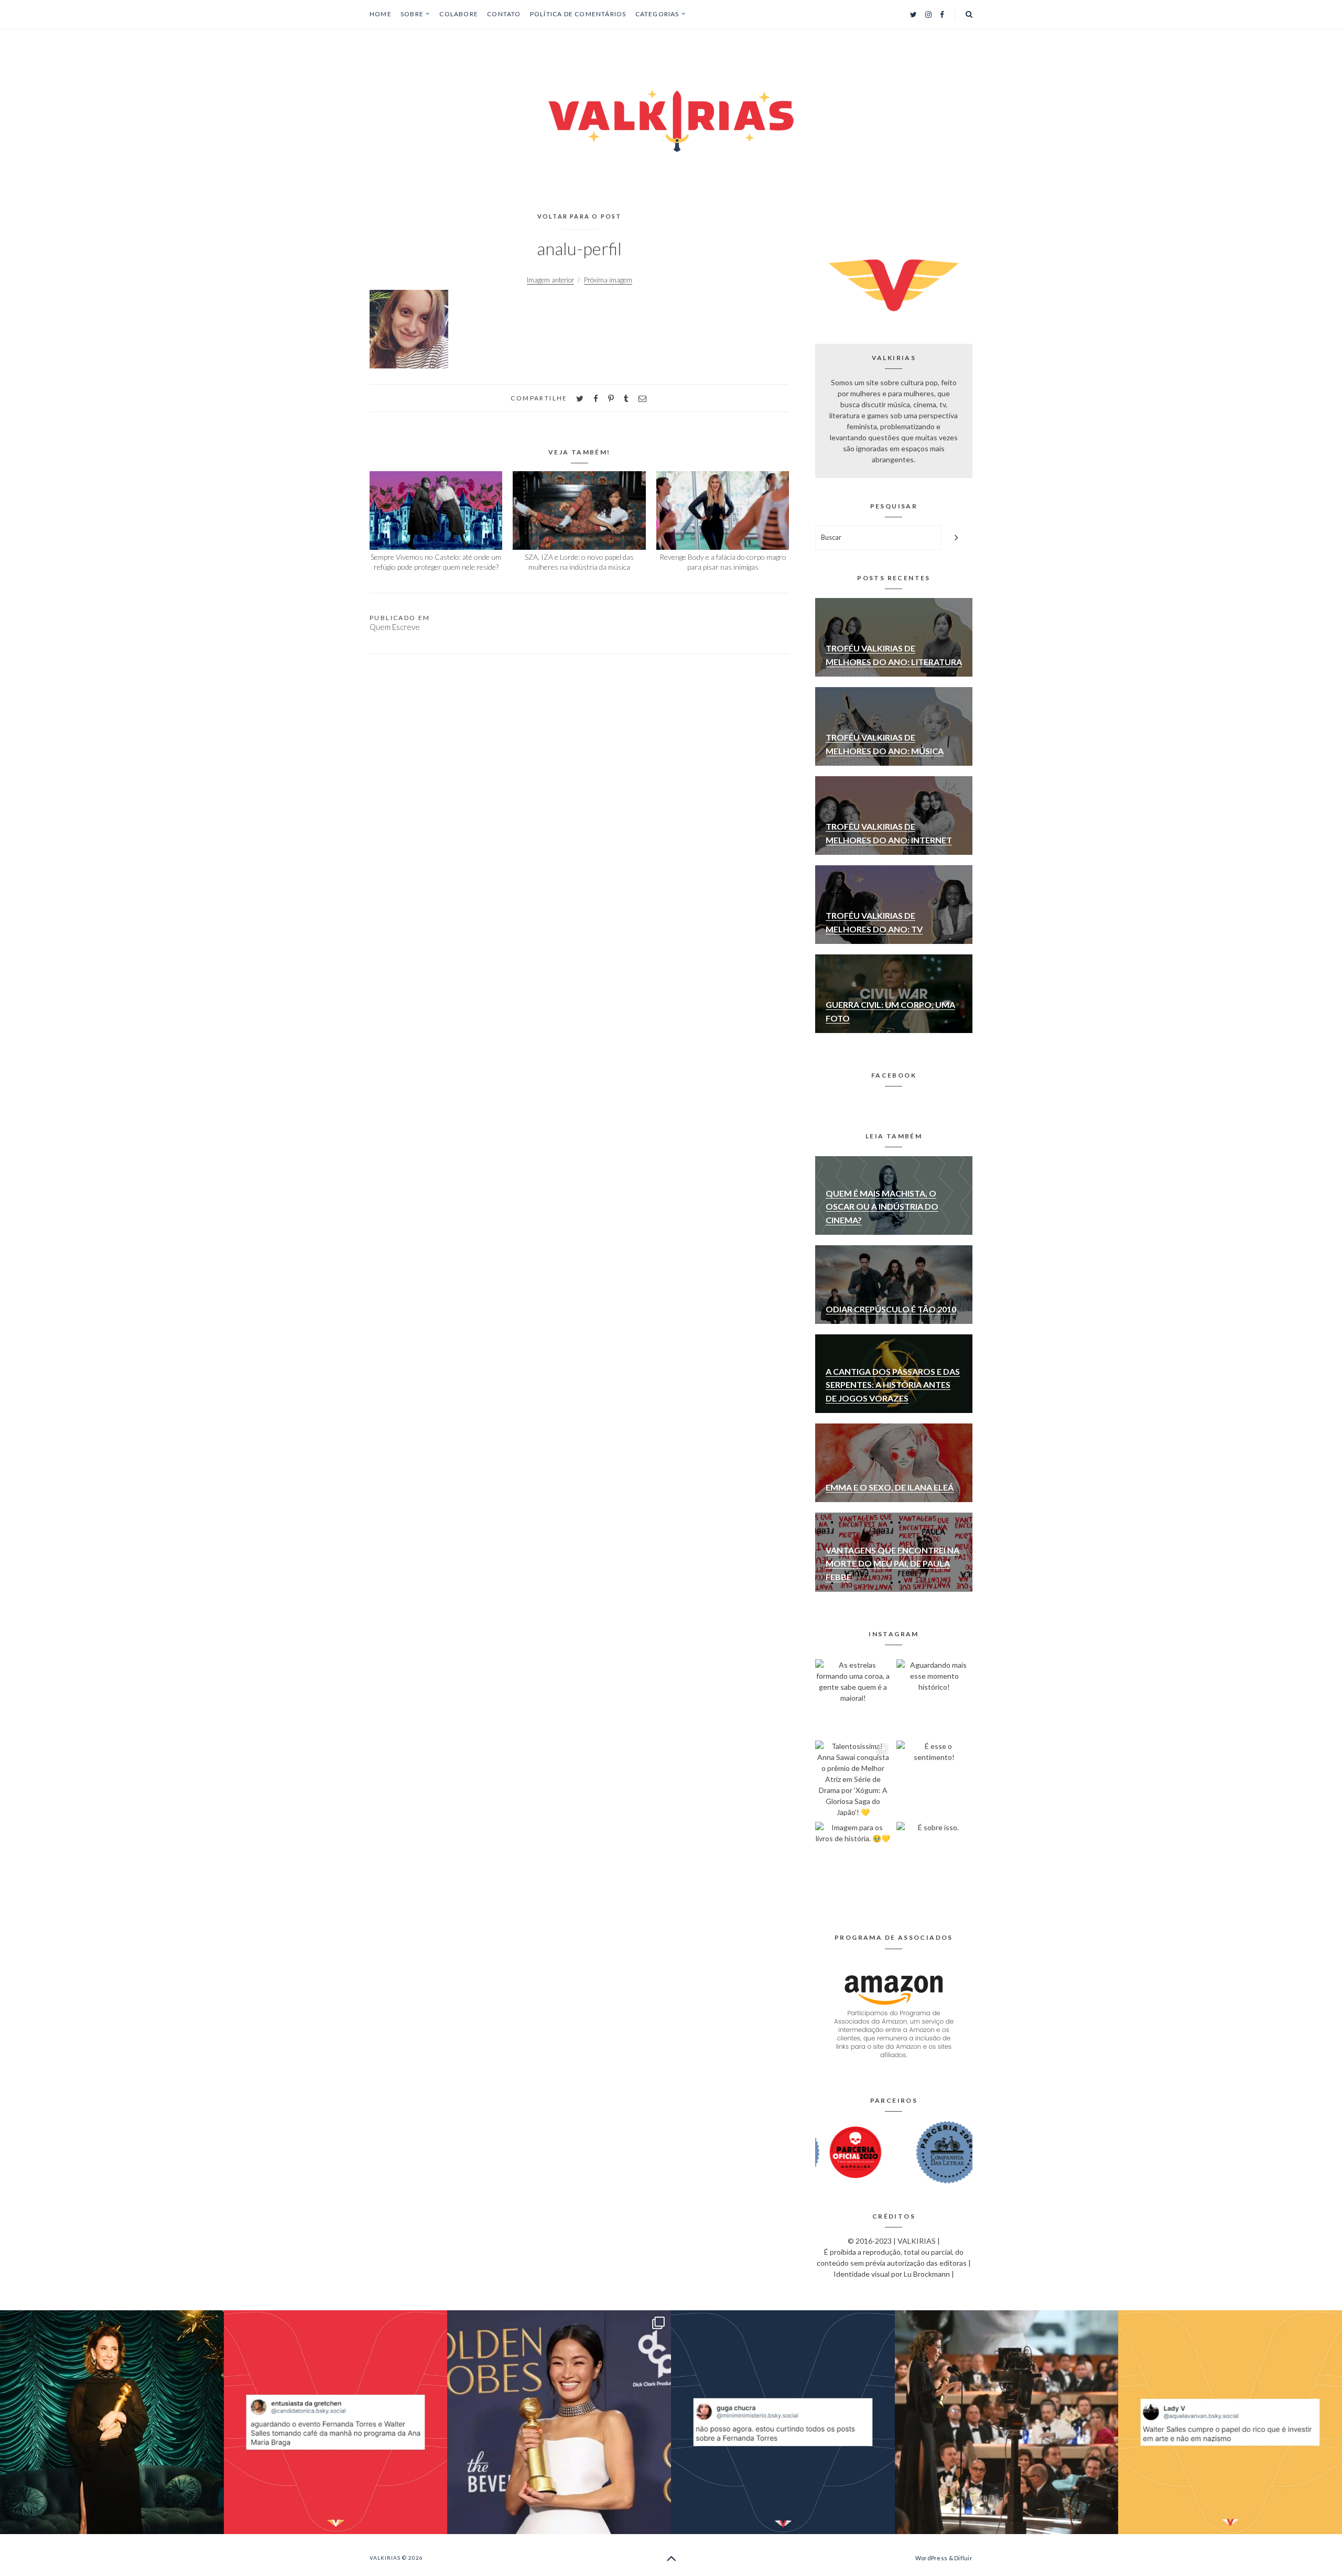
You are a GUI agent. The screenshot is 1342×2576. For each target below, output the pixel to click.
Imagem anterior (550, 280)
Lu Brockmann (927, 2274)
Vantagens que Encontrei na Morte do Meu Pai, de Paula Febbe (892, 1563)
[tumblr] (626, 399)
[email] (642, 399)
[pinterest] (611, 399)
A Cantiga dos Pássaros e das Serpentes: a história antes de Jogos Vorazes (893, 1385)
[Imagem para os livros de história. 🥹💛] (853, 1860)
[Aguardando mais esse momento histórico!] (934, 1697)
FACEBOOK (894, 1075)
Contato (504, 14)
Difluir (963, 2558)
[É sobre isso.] (934, 1860)
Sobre (412, 14)
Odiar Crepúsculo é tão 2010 (891, 1309)
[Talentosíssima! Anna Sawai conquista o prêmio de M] (853, 1779)
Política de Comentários (578, 14)
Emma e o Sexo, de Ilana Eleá (890, 1487)
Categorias (657, 14)
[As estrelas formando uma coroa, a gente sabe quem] (853, 1697)
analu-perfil (579, 248)
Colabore (459, 14)
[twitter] (580, 399)
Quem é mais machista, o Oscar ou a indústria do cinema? (882, 1207)
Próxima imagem (608, 280)
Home (381, 14)
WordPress (931, 2558)
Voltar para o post (580, 216)
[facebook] (596, 399)
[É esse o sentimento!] (934, 1779)
